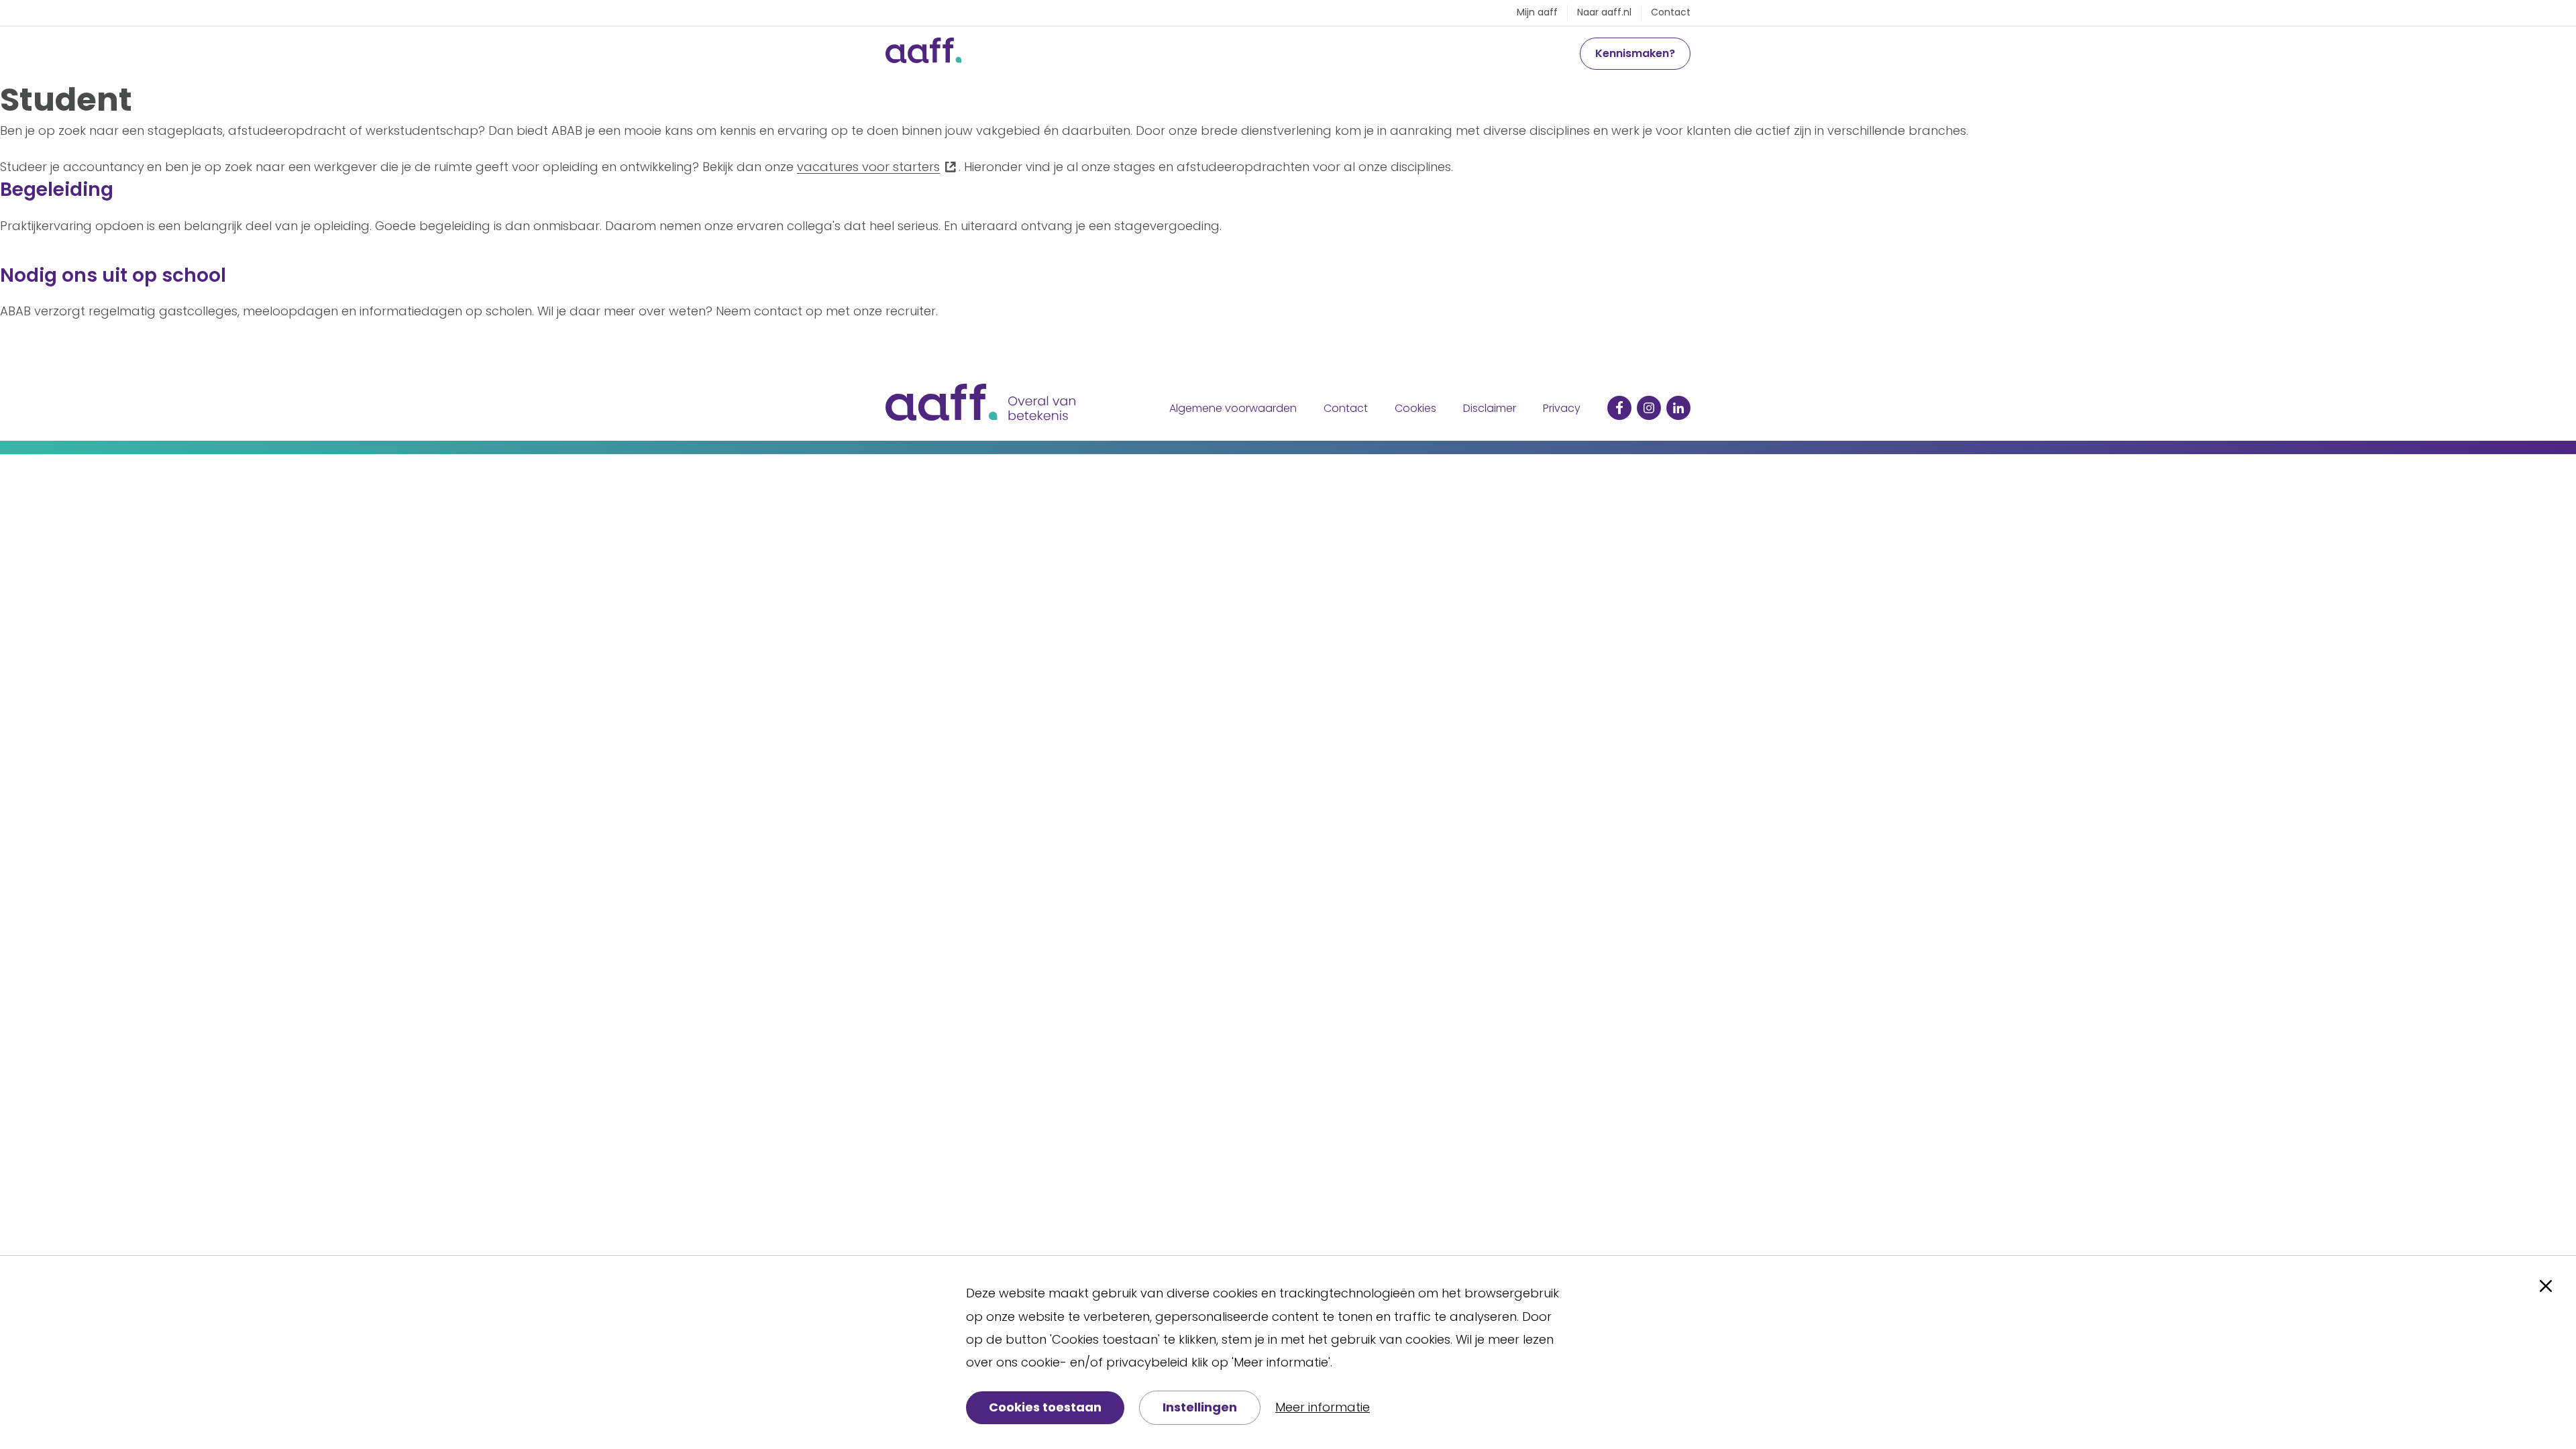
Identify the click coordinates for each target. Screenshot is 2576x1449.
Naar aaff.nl (1604, 12)
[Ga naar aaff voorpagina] (923, 54)
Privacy (1562, 408)
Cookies (1415, 408)
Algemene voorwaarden (1233, 408)
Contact (1671, 12)
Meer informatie (1323, 1407)
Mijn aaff (1537, 12)
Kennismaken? (1635, 53)
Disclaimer (1490, 408)
